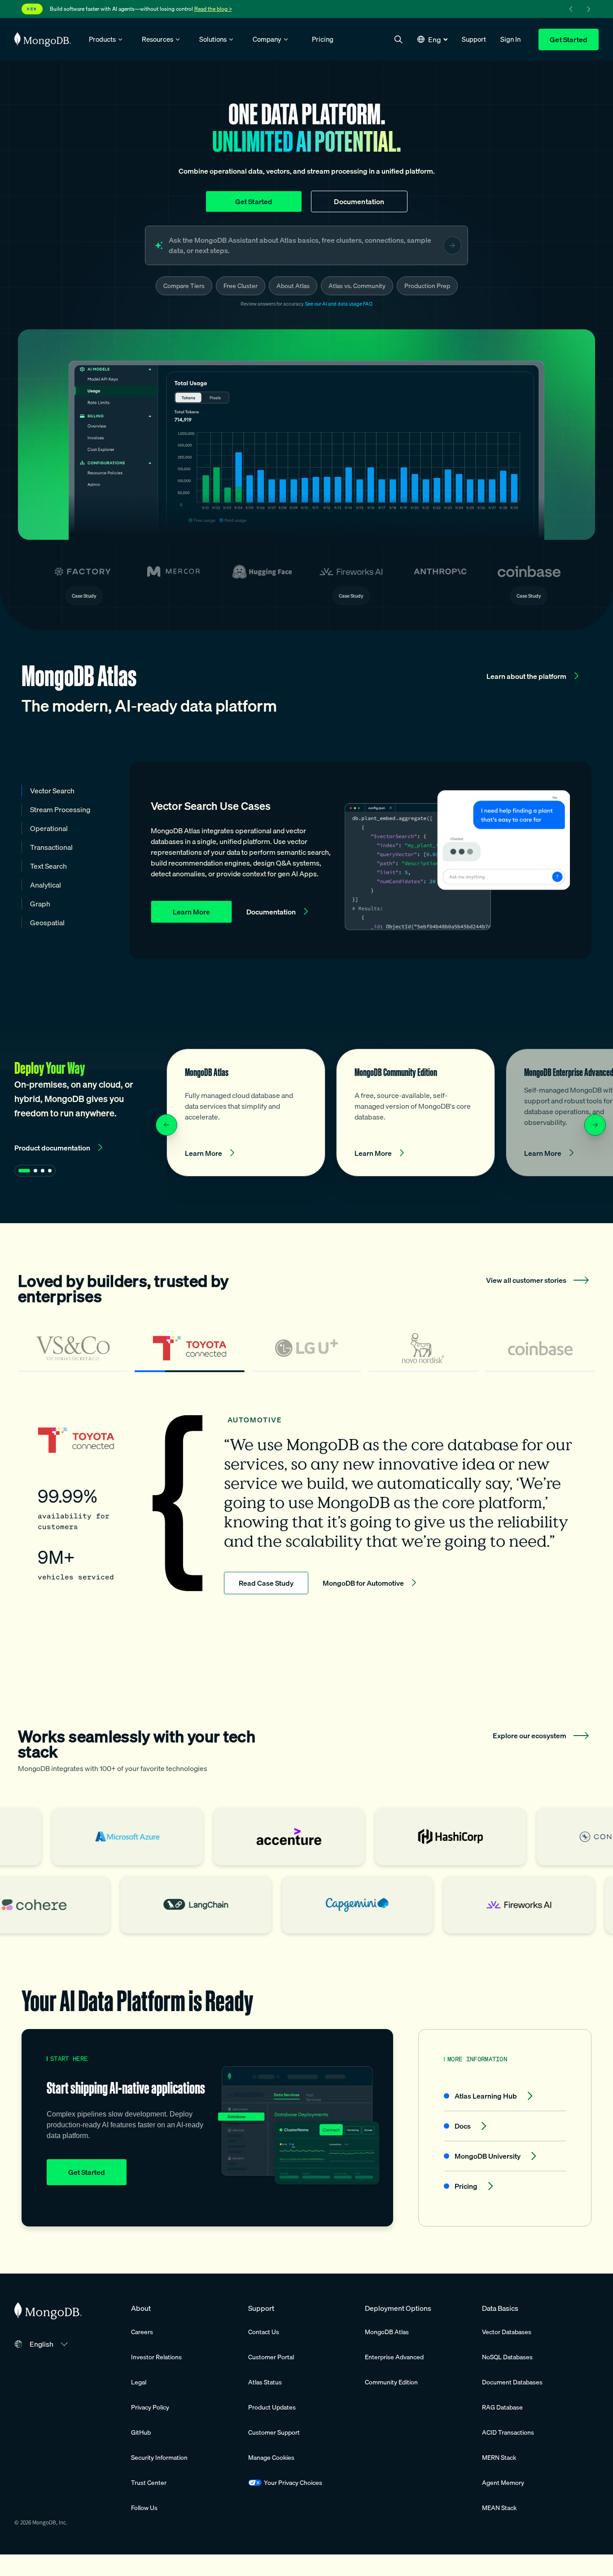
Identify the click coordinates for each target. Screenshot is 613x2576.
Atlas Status (265, 2382)
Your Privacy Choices (293, 2483)
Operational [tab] (49, 828)
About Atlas (293, 286)
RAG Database (502, 2407)
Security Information (159, 2458)
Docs (463, 2126)
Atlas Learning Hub (486, 2096)
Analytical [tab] (46, 885)
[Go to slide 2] (35, 1171)
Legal (139, 2382)
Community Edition (391, 2382)
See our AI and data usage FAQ (339, 304)
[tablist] (306, 1352)
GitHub (141, 2432)
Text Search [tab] (48, 866)
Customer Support (274, 2432)
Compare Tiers (184, 286)
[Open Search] (398, 39)
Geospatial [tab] (47, 923)
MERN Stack (499, 2458)
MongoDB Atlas (387, 2332)
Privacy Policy (150, 2407)
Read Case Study (266, 1583)
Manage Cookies (271, 2458)
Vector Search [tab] (52, 791)
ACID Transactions (508, 2432)
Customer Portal (271, 2357)
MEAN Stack (499, 2508)
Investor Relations (156, 2357)
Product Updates (272, 2407)
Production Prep (427, 286)
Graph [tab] (40, 904)
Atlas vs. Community (357, 286)
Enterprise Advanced (394, 2357)
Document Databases (512, 2382)
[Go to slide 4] (50, 1171)
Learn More (191, 912)
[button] (432, 39)
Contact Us (264, 2332)
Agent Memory (503, 2483)
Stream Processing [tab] (60, 809)
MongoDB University (488, 2156)
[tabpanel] (306, 1505)
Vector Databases (507, 2332)
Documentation (359, 201)
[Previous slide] (166, 1125)
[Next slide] (595, 1125)
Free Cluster (241, 286)
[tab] (73, 1352)
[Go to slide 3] (43, 1171)
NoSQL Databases (507, 2357)
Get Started (569, 39)
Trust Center (149, 2483)
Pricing (466, 2186)
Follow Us (144, 2508)
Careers (142, 2332)
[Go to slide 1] (24, 1171)
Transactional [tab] (51, 847)
